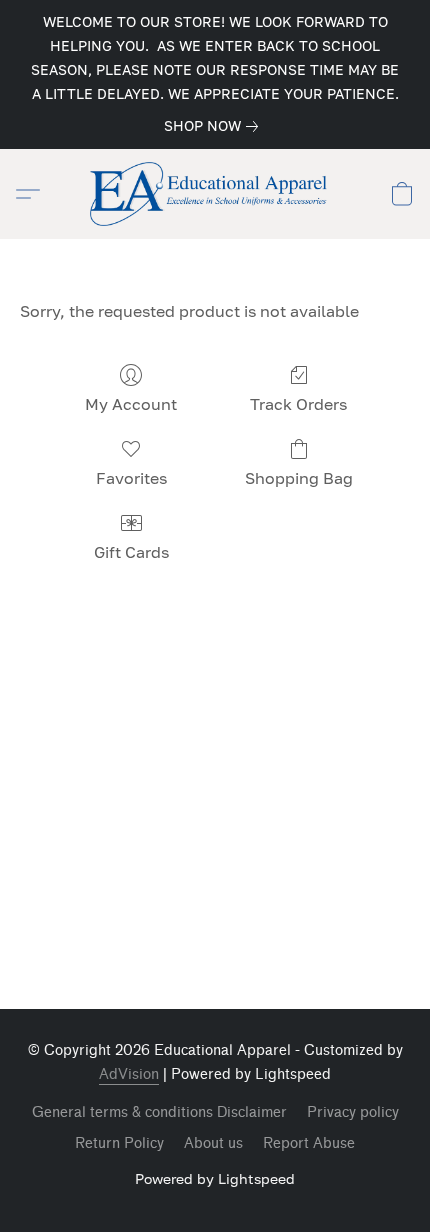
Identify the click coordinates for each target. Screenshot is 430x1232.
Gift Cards (131, 552)
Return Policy (119, 1143)
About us (213, 1143)
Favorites (131, 478)
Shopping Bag (299, 478)
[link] (215, 126)
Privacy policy (353, 1112)
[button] (215, 194)
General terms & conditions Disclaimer (159, 1112)
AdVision (129, 1074)
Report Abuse (309, 1143)
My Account (131, 404)
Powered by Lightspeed (215, 1178)
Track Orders (298, 404)
